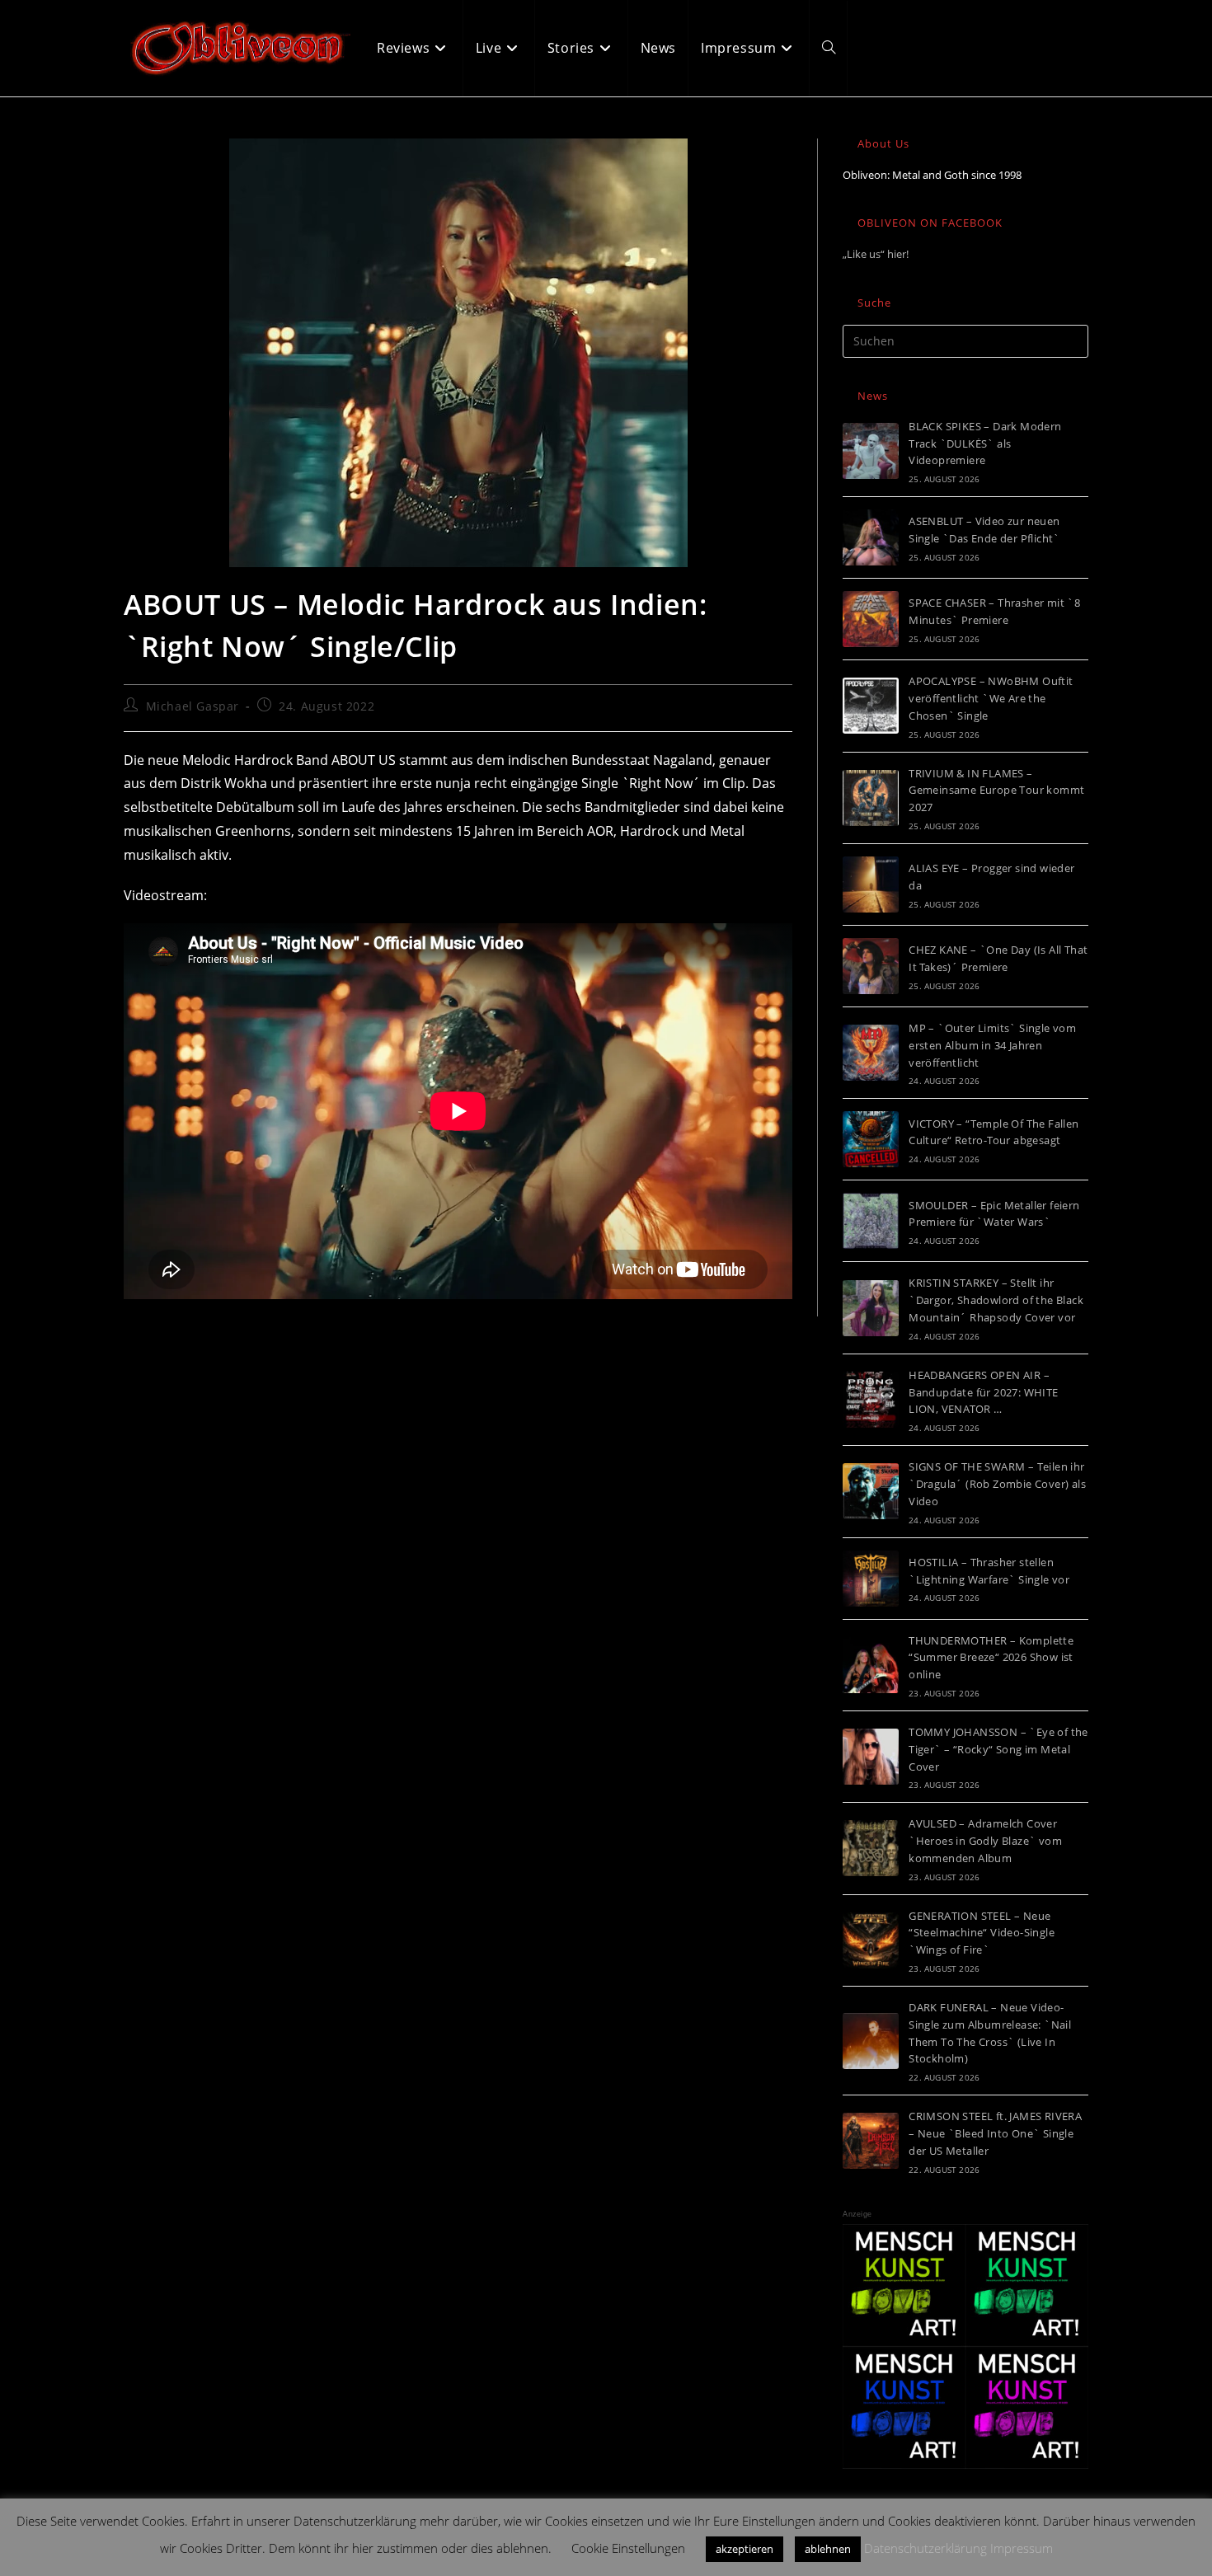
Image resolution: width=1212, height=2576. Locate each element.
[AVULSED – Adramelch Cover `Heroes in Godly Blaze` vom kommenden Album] (871, 1848)
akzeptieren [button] (745, 2549)
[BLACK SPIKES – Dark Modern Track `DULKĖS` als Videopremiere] (871, 451)
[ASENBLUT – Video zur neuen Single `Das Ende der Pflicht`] (871, 537)
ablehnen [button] (828, 2549)
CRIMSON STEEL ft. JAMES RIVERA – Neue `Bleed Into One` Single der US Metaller (995, 2133)
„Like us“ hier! (876, 254)
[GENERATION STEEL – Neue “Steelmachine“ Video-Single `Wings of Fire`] (871, 1940)
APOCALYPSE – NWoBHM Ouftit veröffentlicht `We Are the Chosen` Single (991, 698)
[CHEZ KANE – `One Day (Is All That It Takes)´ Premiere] (871, 966)
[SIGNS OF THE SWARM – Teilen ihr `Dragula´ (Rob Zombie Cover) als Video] (871, 1491)
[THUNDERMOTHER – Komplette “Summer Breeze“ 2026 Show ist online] (871, 1665)
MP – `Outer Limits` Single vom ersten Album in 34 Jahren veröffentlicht (992, 1045)
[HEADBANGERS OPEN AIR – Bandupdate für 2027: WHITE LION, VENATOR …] (871, 1400)
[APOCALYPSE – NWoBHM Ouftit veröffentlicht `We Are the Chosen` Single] (871, 706)
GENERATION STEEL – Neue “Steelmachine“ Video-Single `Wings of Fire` (982, 1933)
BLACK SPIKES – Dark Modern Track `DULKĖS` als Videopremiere (985, 443)
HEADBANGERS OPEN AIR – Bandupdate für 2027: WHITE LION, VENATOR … (983, 1392)
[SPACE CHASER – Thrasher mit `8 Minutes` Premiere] (871, 619)
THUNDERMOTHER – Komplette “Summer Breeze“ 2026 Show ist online (991, 1658)
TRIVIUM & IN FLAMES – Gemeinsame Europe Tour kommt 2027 (996, 791)
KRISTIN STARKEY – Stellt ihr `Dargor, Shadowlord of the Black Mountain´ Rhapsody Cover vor (996, 1300)
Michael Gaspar (193, 706)
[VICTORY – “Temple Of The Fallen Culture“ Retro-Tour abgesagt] (871, 1139)
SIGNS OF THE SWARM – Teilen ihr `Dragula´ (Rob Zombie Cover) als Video (997, 1484)
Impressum (1022, 2548)
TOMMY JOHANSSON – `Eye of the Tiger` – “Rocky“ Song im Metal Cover (998, 1749)
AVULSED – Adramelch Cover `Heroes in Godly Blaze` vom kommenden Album (985, 1841)
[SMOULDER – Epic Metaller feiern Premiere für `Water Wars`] (871, 1221)
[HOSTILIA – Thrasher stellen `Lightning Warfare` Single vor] (871, 1579)
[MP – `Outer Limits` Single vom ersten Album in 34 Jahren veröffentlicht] (871, 1053)
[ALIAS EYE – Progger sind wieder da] (871, 884)
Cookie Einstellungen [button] (628, 2548)
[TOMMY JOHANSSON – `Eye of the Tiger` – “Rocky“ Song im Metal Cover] (871, 1757)
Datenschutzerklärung (925, 2548)
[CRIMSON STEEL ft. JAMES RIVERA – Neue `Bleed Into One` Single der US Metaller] (871, 2141)
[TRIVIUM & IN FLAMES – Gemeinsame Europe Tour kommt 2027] (871, 798)
